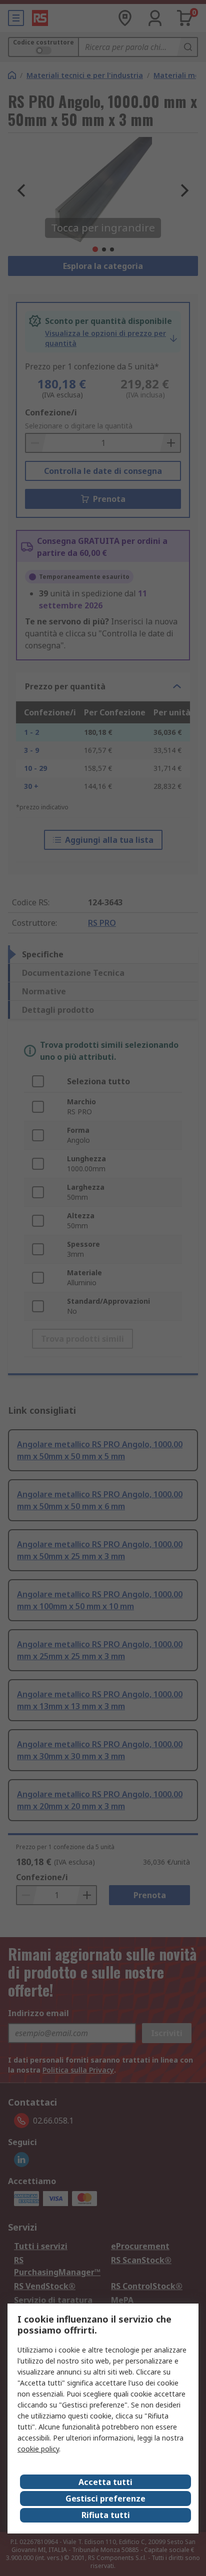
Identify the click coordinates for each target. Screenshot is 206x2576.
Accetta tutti (105, 2482)
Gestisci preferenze (105, 2499)
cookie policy (38, 2449)
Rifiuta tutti (106, 2515)
